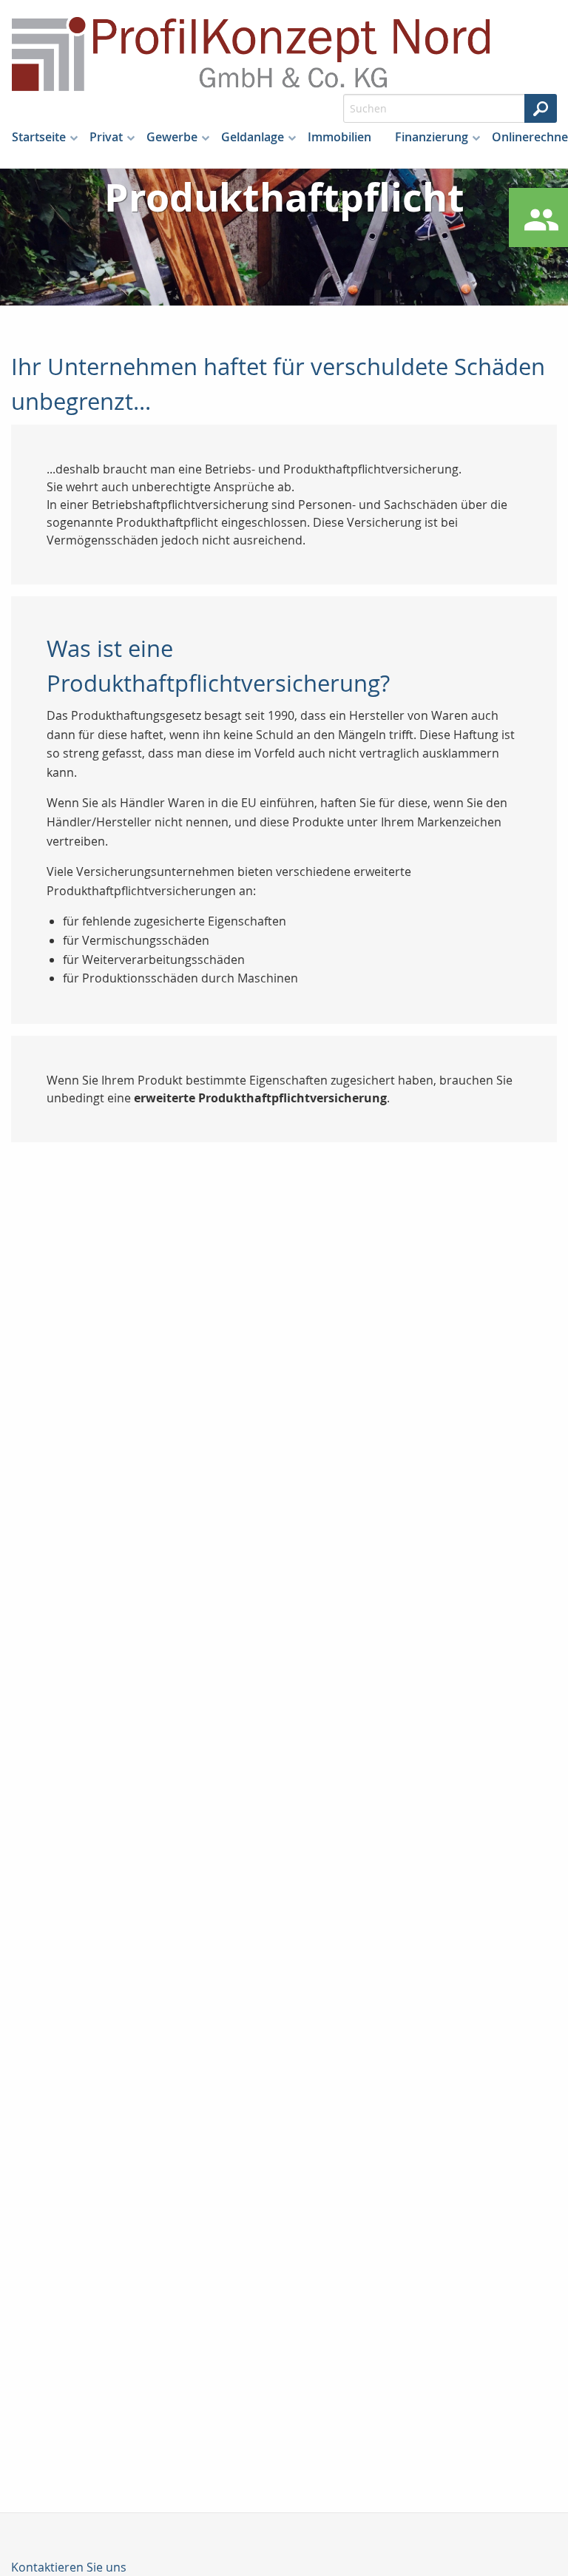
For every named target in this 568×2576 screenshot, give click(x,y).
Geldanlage (253, 137)
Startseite (39, 137)
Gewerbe (172, 137)
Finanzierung (432, 137)
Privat (106, 137)
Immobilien (339, 137)
